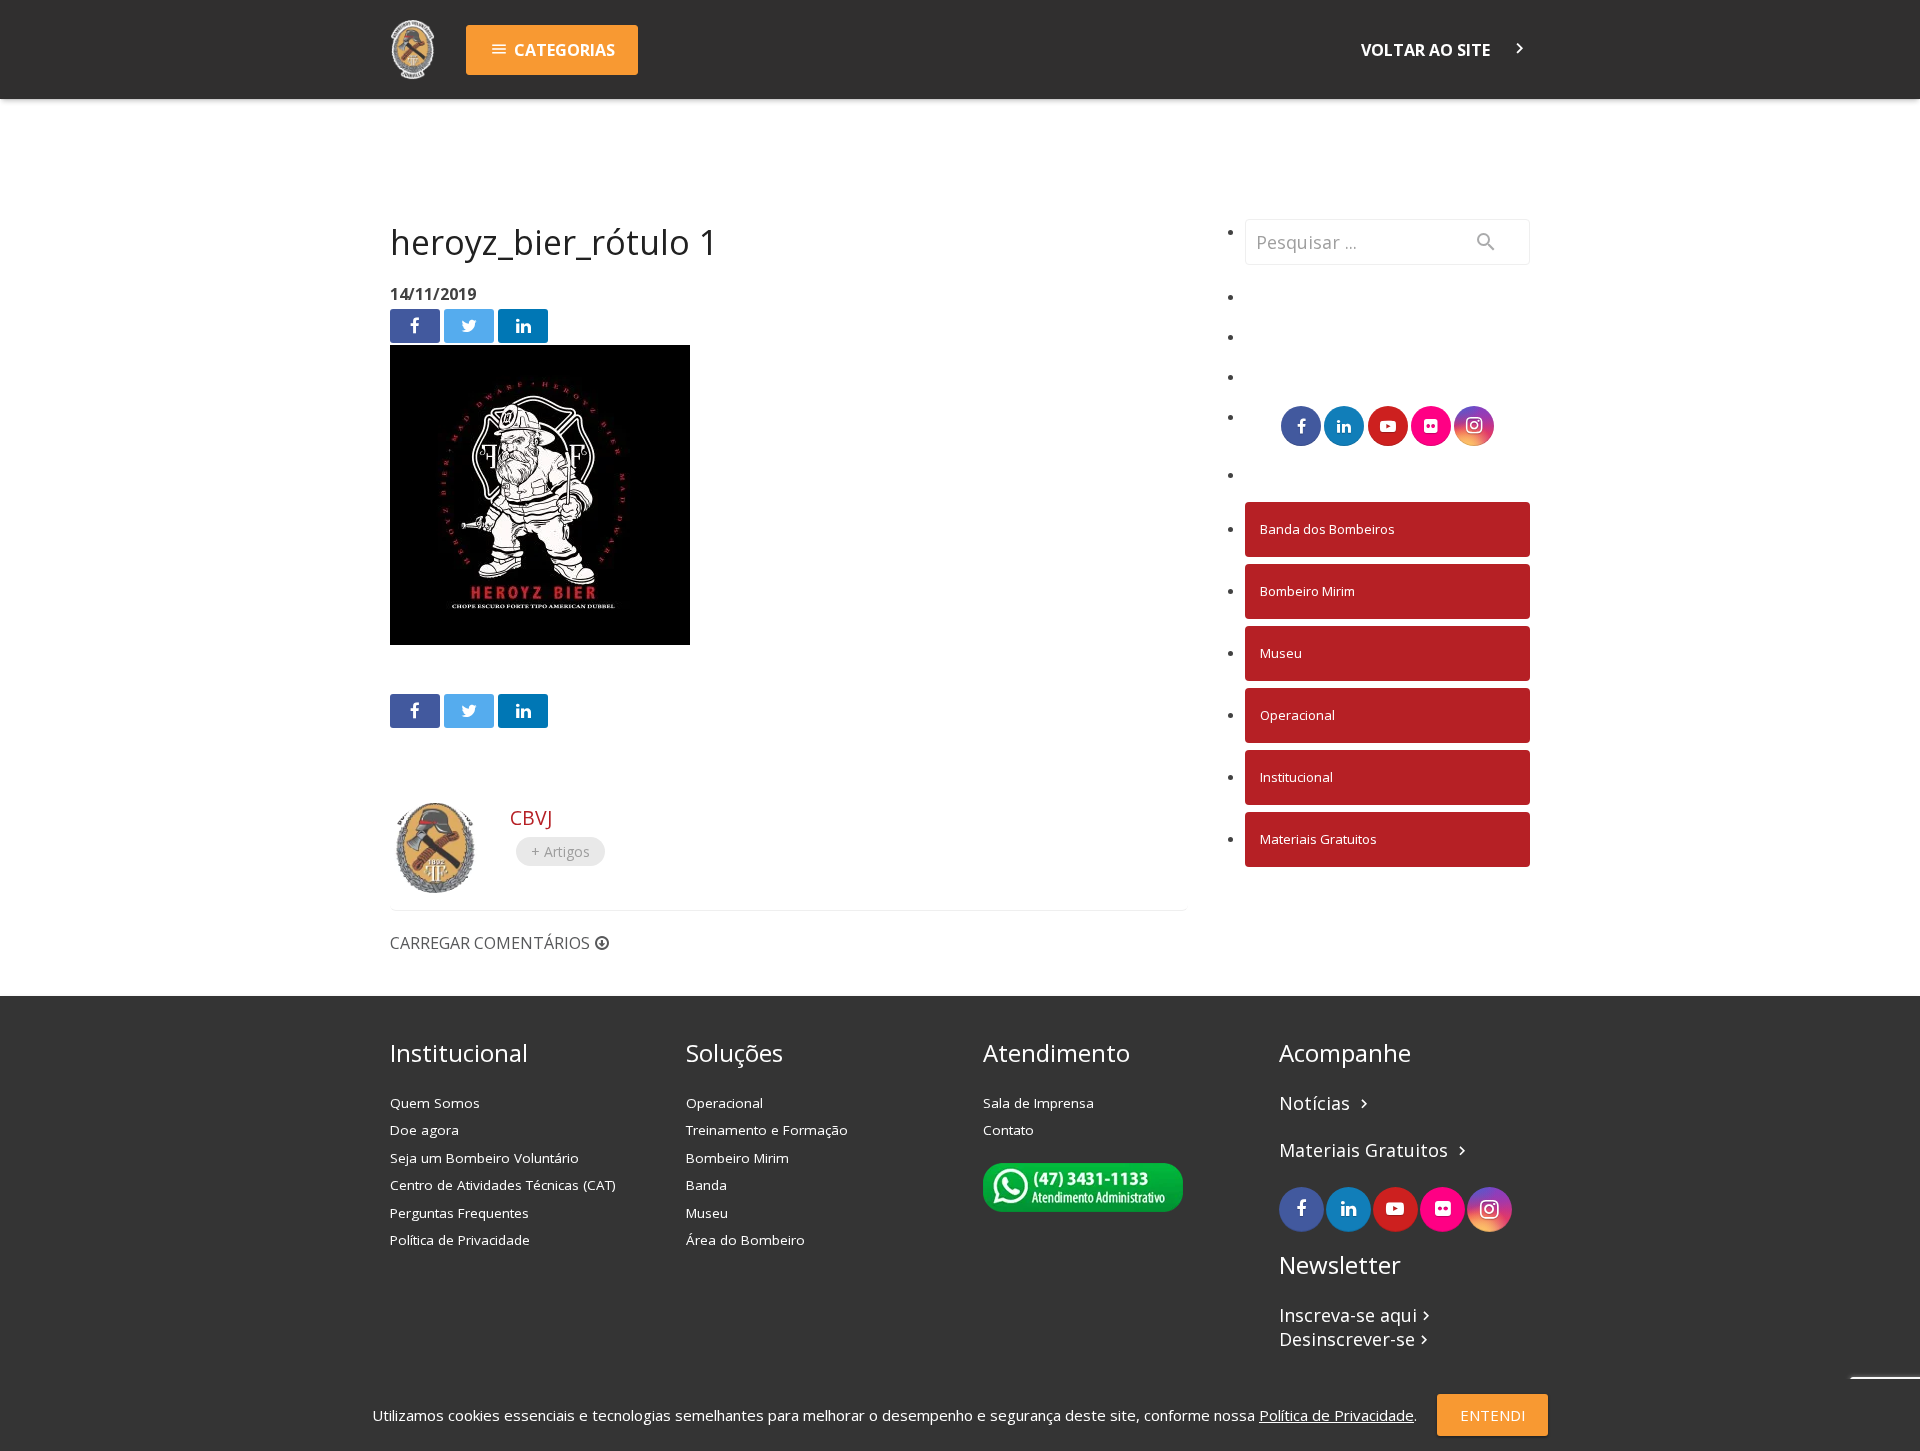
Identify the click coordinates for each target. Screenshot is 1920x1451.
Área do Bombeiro (745, 1240)
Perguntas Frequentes (459, 1213)
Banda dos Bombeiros (1327, 529)
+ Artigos (560, 851)
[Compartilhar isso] (415, 326)
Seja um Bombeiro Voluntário (484, 1158)
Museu (1281, 653)
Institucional (1296, 777)
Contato (1008, 1130)
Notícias (1326, 1103)
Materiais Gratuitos (1318, 839)
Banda (706, 1185)
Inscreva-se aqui (1357, 1315)
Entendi (1493, 1415)
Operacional (1297, 715)
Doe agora (424, 1130)
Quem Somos (435, 1103)
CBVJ (531, 817)
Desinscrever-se (1356, 1339)
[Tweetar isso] (469, 326)
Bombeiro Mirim (1307, 591)
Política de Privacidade (460, 1240)
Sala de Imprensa (1038, 1103)
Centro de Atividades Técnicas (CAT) (503, 1185)
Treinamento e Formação (767, 1130)
